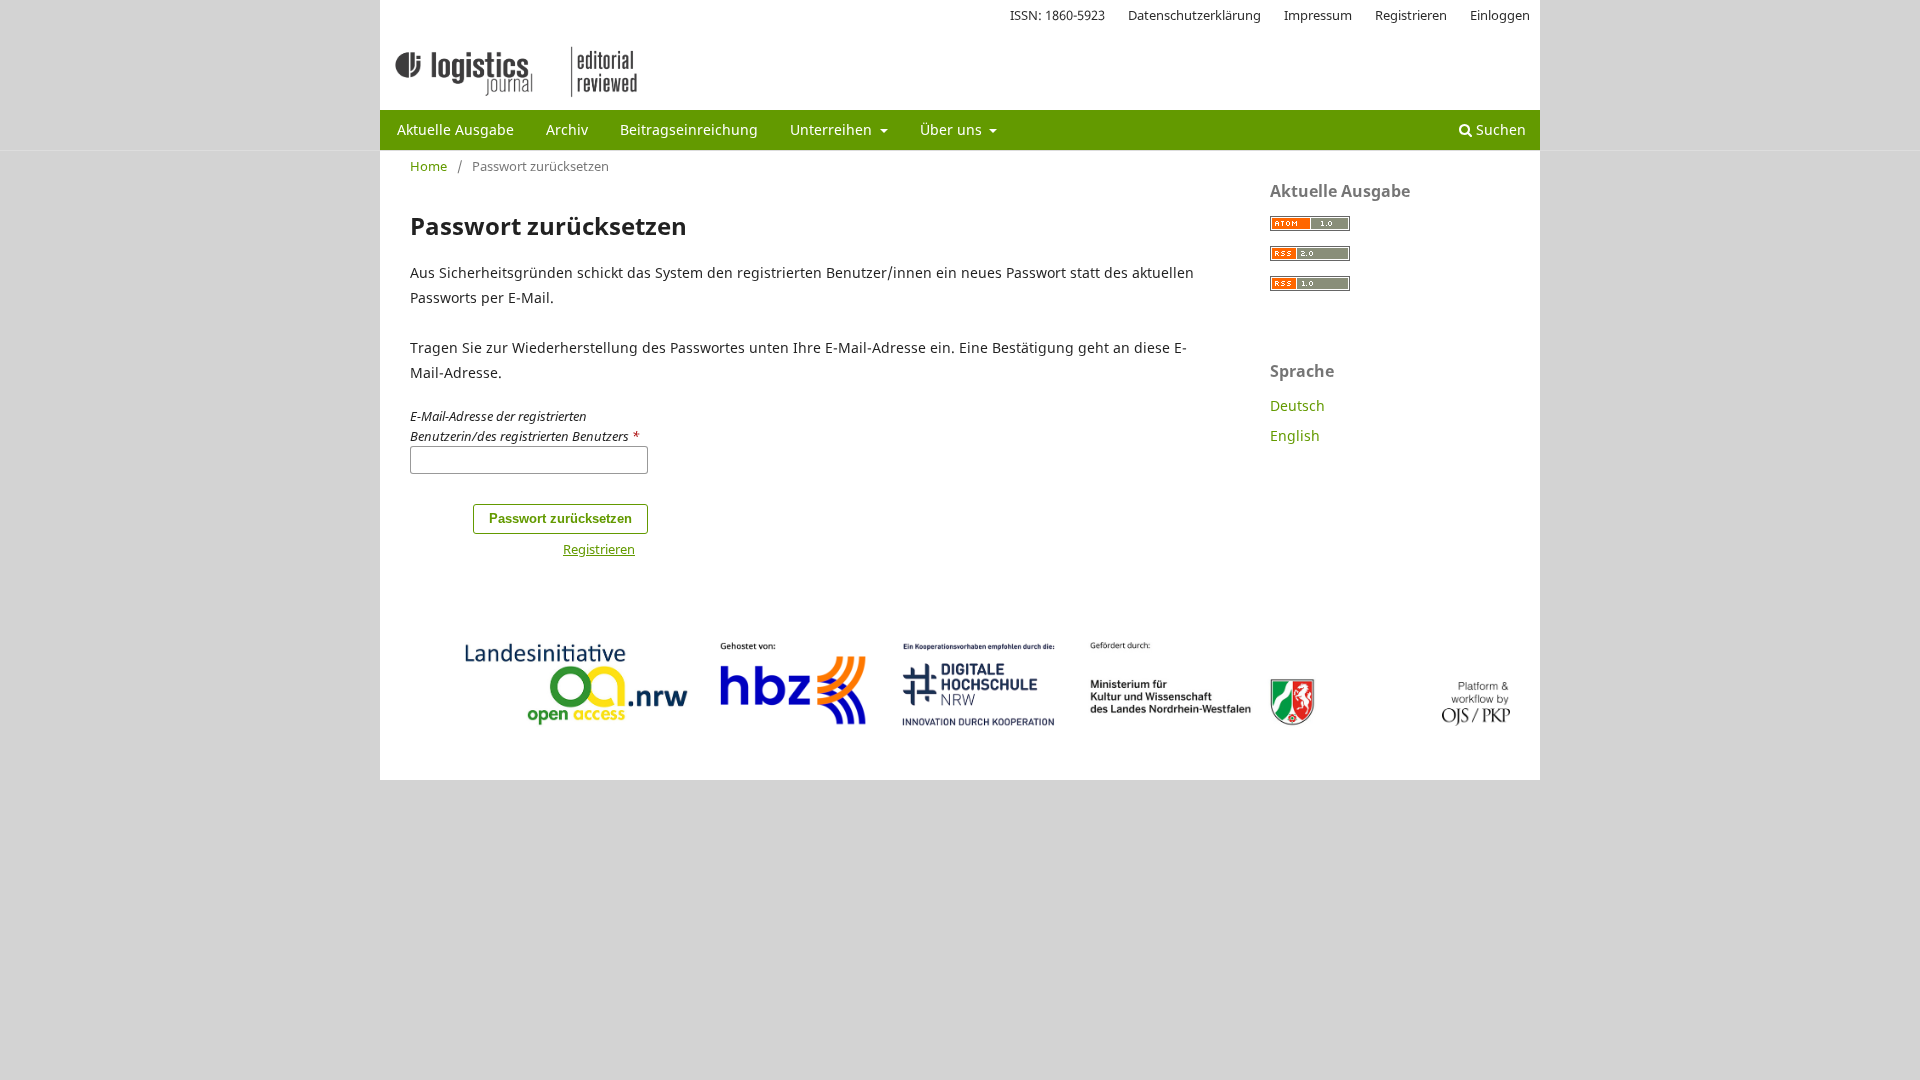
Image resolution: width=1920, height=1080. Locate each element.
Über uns (953, 129)
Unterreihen (833, 129)
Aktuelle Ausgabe (455, 129)
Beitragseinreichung (689, 129)
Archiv (567, 129)
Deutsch (1297, 405)
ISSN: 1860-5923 (1057, 15)
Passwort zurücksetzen (560, 518)
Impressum (1318, 15)
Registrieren (1411, 15)
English (1295, 435)
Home (428, 166)
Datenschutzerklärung (1194, 15)
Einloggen (1500, 15)
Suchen (1499, 129)
